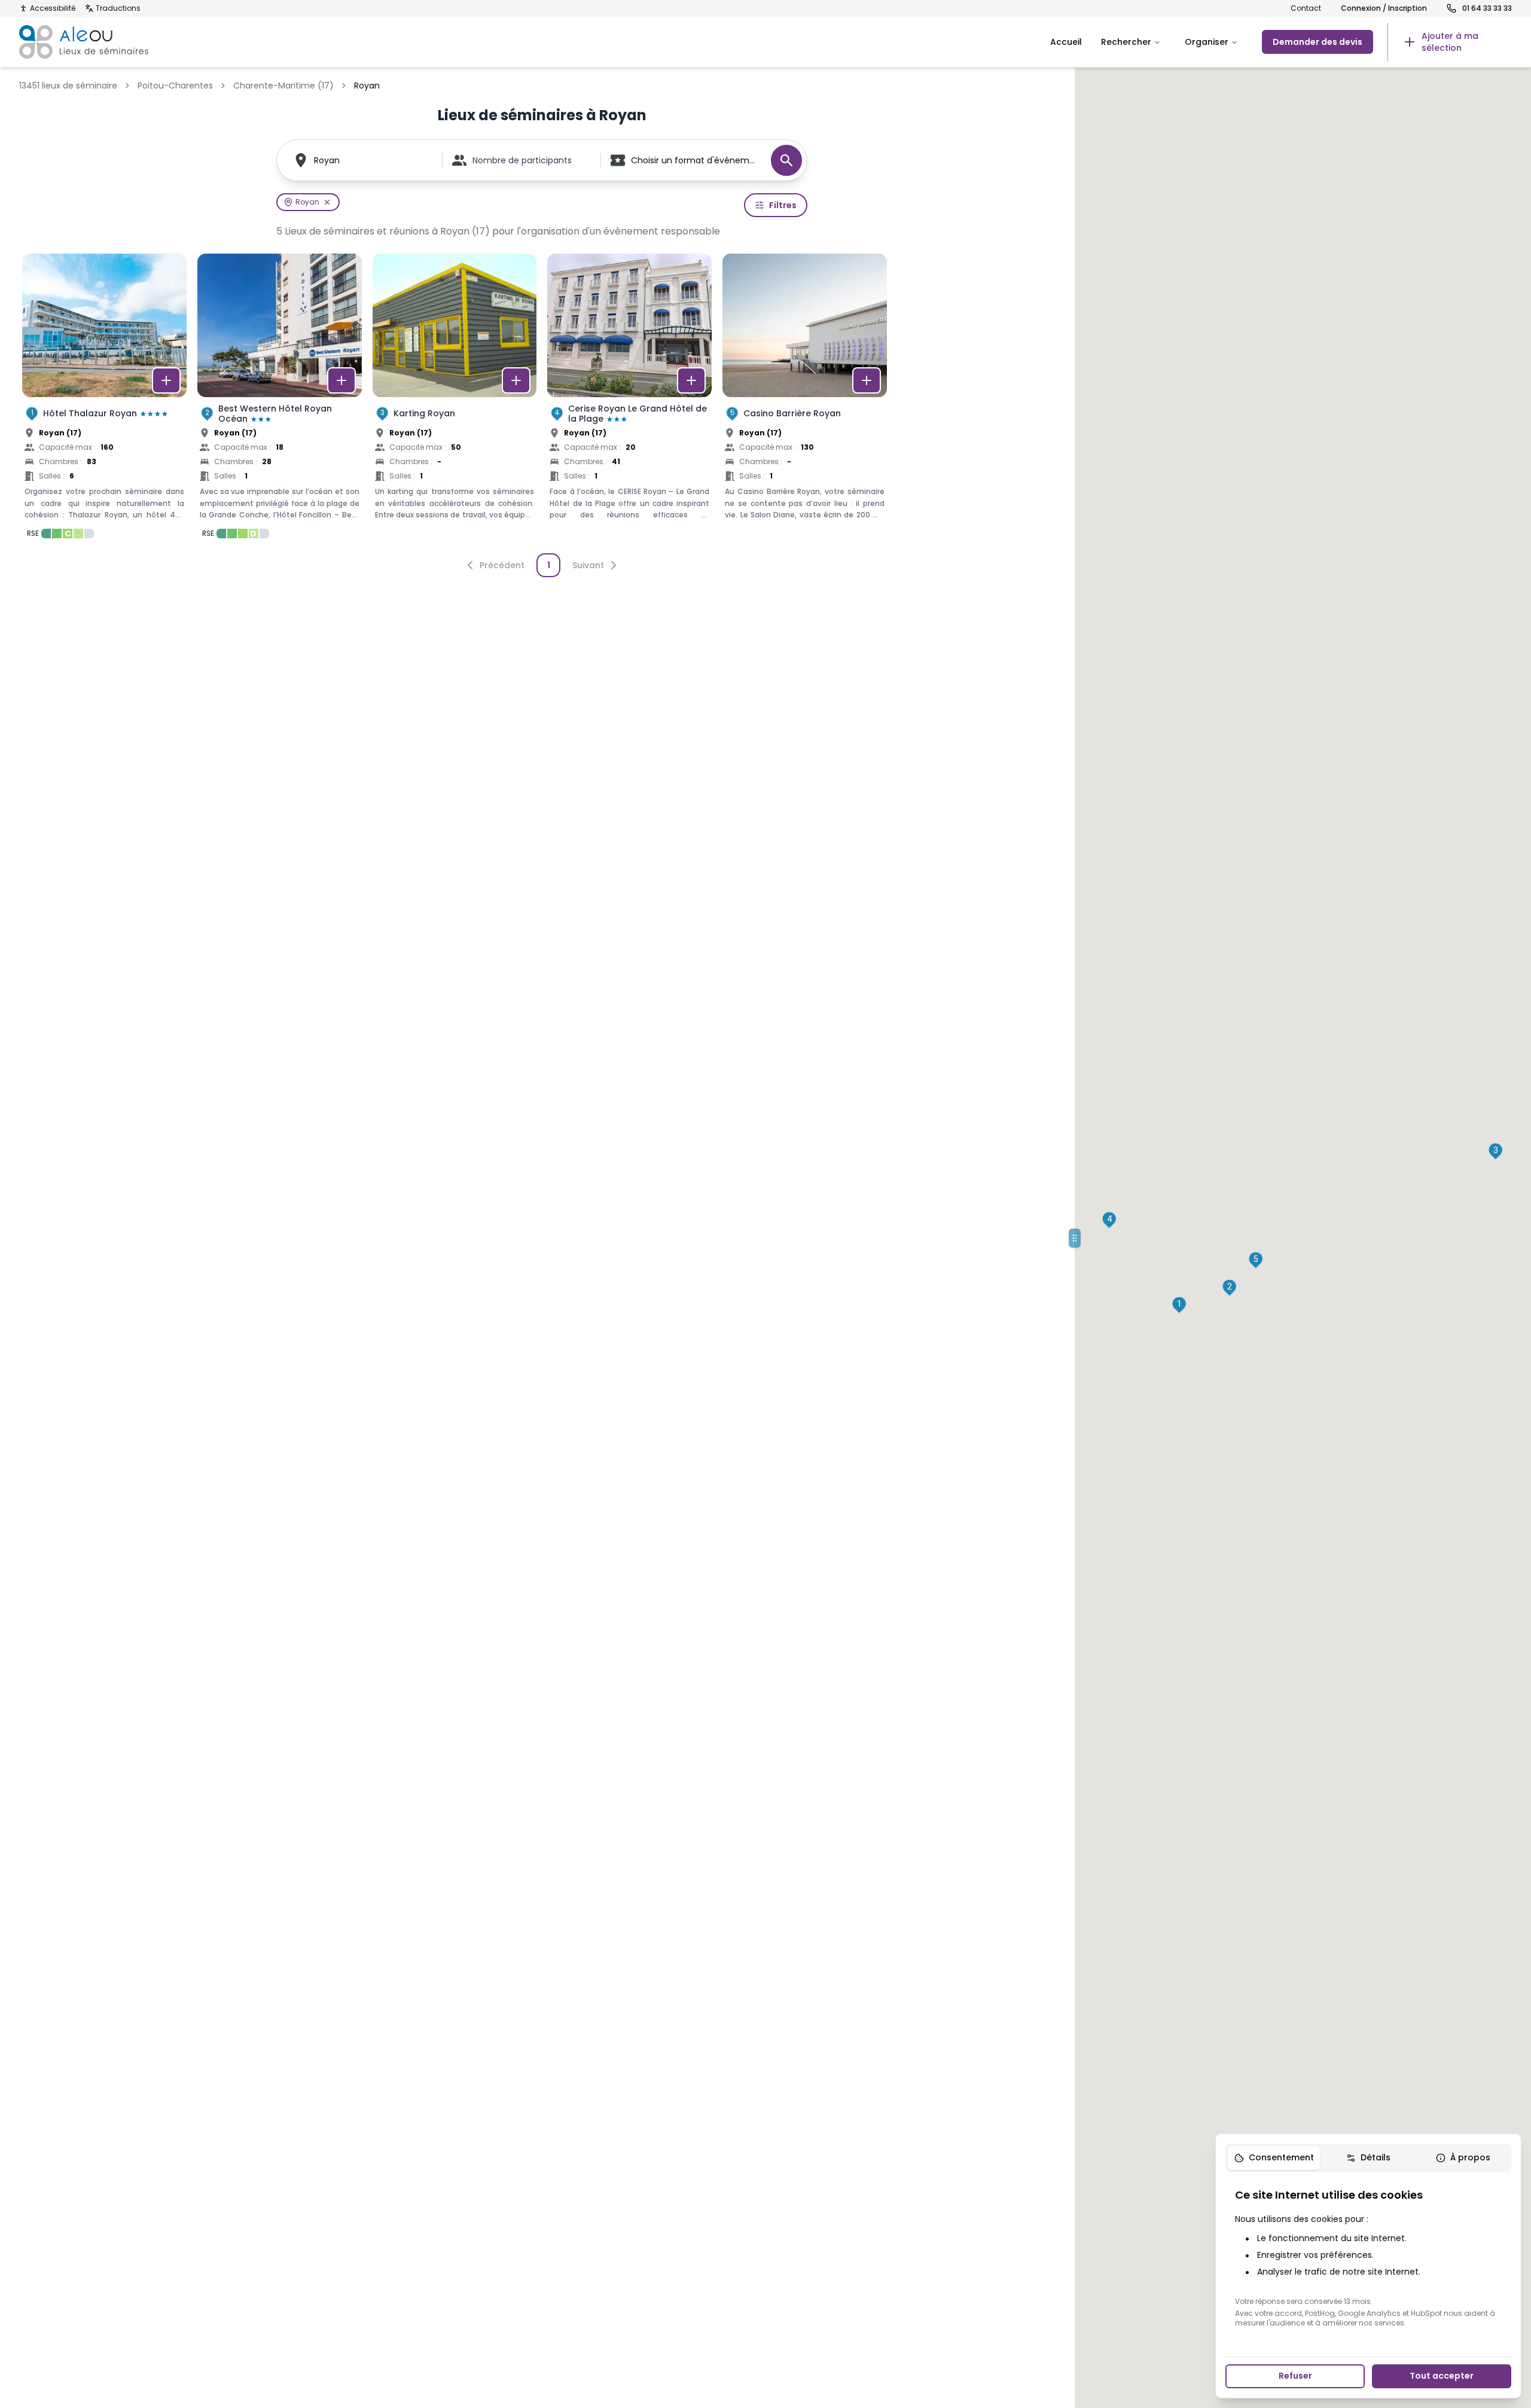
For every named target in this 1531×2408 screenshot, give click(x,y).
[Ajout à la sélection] (166, 380)
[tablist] (1368, 2158)
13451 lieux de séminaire (68, 86)
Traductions (118, 8)
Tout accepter (1442, 2376)
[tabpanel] (1368, 2257)
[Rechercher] (786, 160)
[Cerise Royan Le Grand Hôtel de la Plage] (629, 400)
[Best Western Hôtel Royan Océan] (280, 400)
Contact (1306, 8)
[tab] (1274, 2158)
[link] (1450, 42)
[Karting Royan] (455, 400)
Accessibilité (53, 8)
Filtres (783, 205)
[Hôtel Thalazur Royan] (104, 400)
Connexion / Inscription (1384, 8)
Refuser (1295, 2376)
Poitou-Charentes (175, 86)
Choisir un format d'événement (695, 160)
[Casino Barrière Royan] (805, 400)
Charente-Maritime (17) (283, 86)
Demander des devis (1317, 42)
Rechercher (1126, 42)
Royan (327, 160)
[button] (1179, 1305)
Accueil (1066, 42)
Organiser (1207, 42)
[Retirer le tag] (327, 202)
